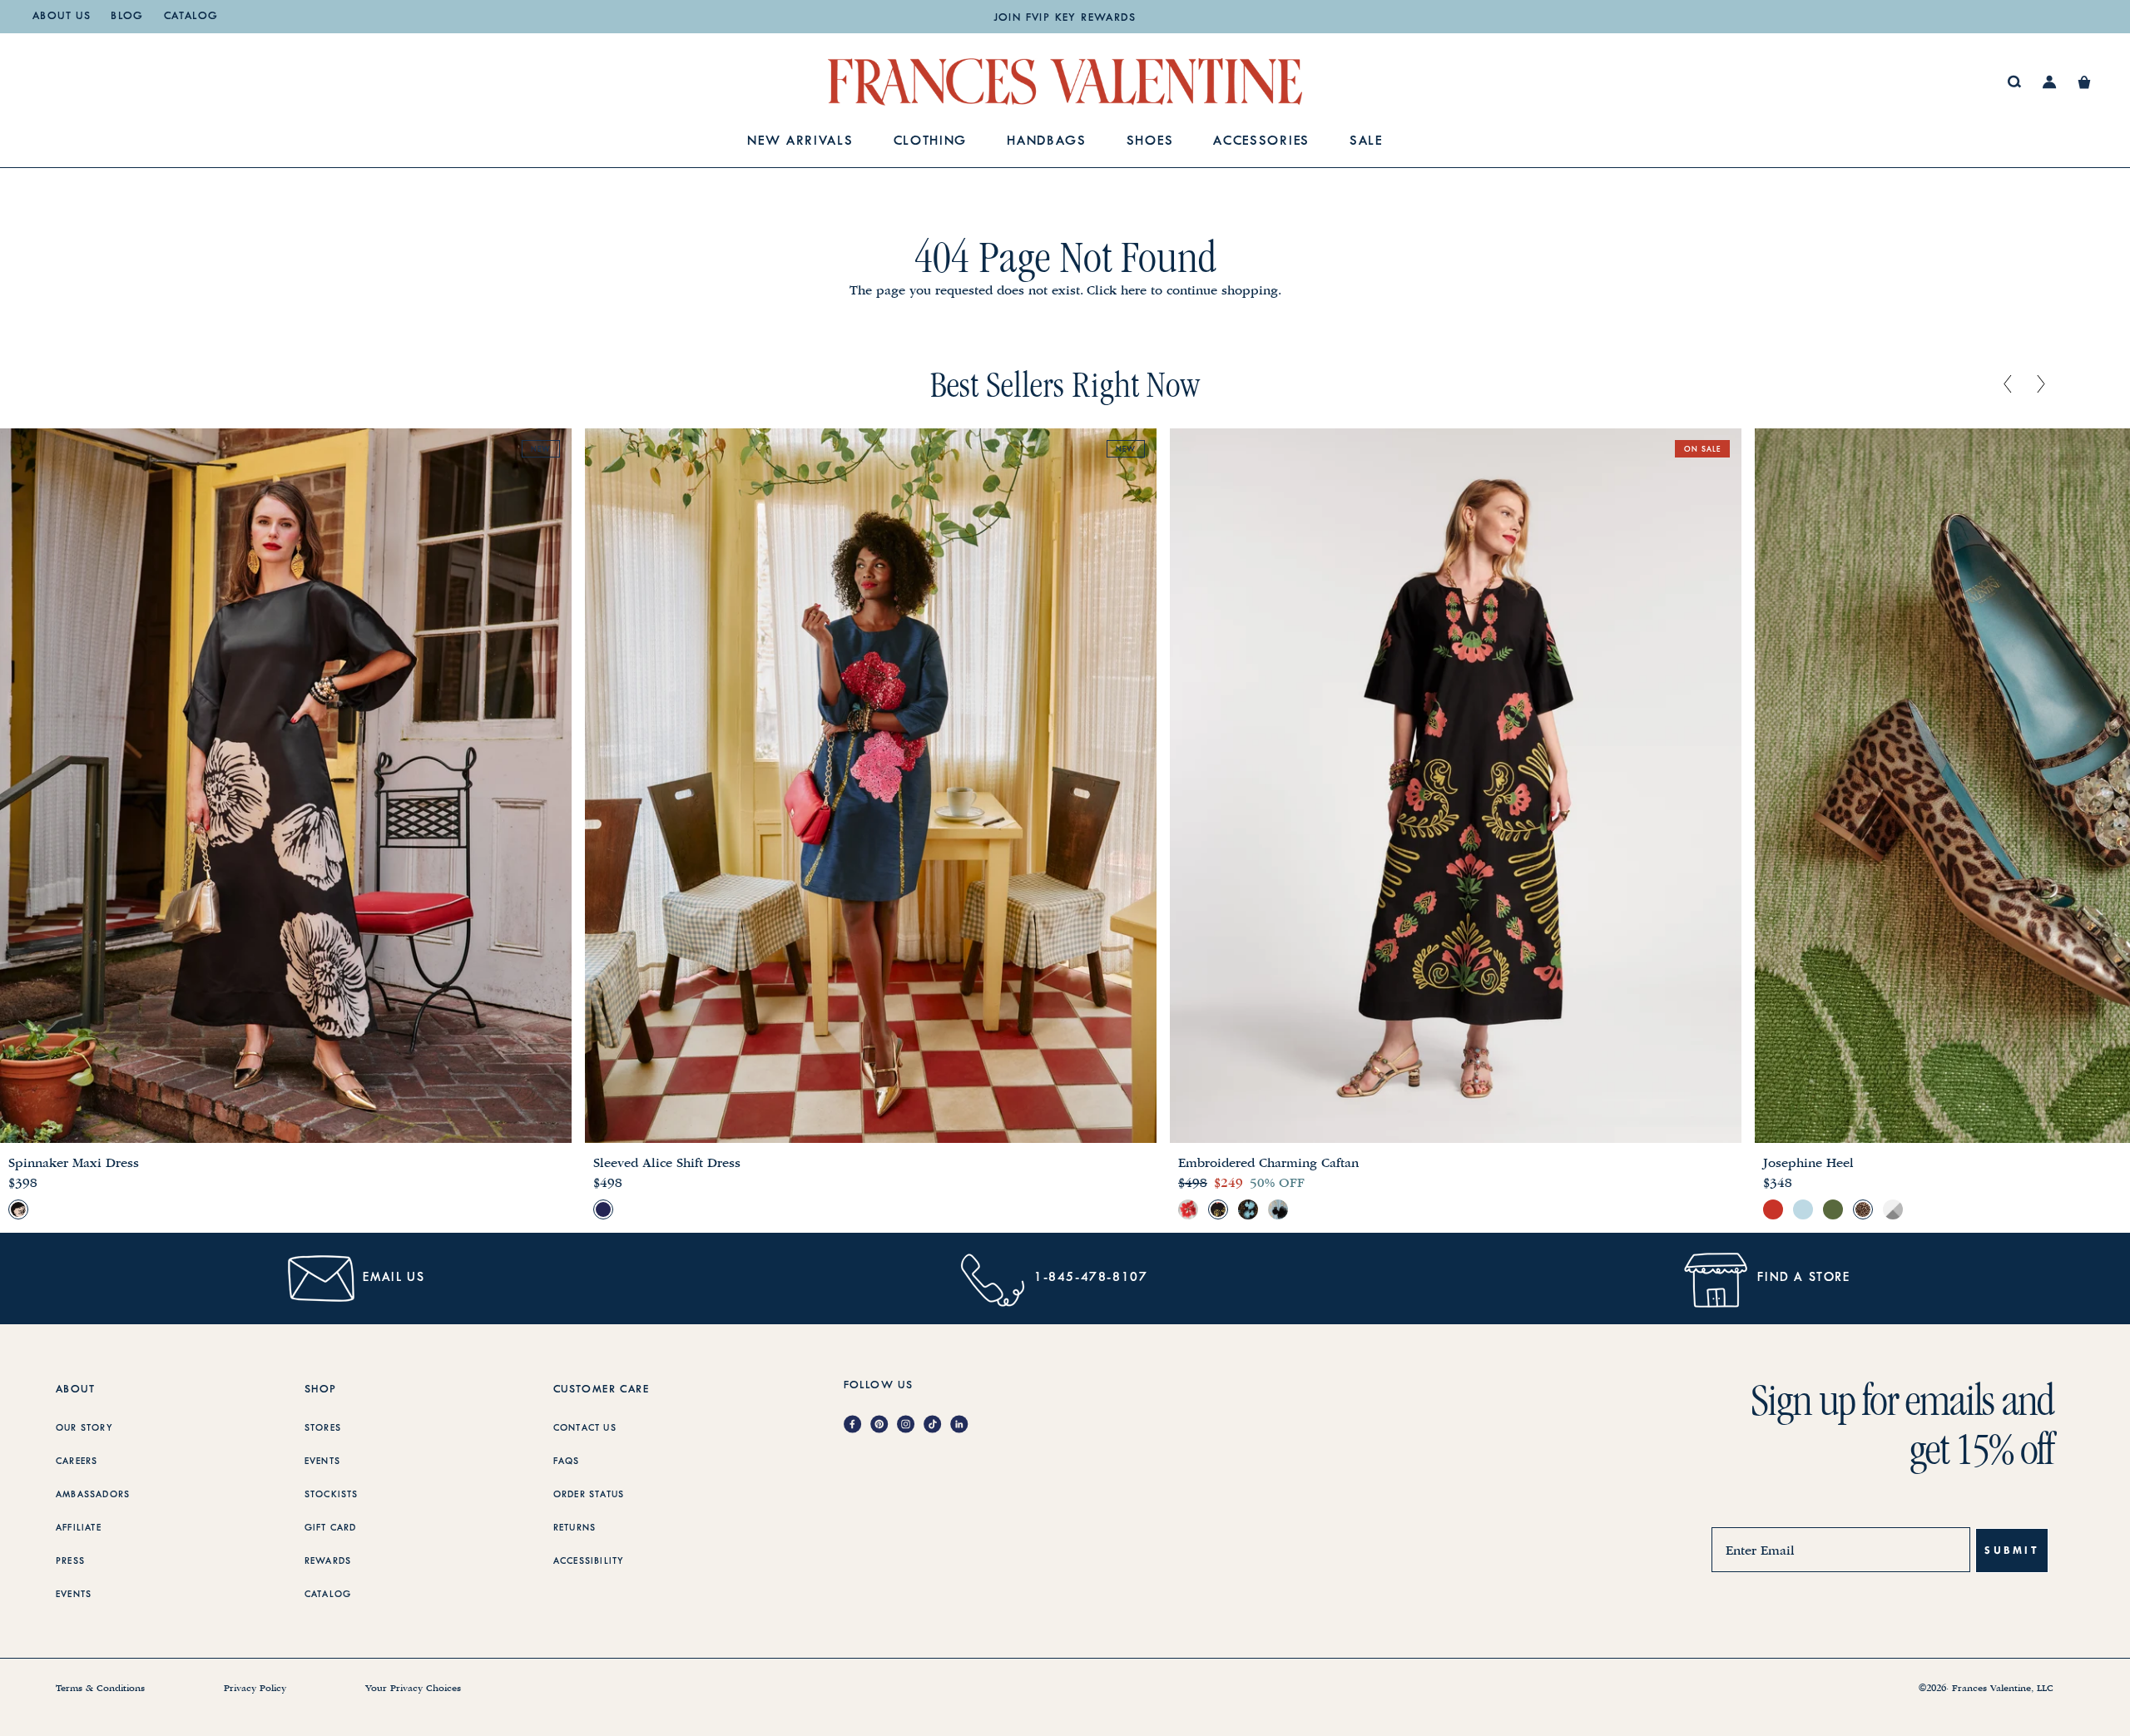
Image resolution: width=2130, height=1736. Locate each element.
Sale (1366, 142)
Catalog (191, 17)
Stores (323, 1428)
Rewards (328, 1561)
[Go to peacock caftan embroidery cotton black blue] (1248, 1209)
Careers (77, 1462)
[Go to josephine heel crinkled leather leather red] (1773, 1209)
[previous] (2008, 385)
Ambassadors (93, 1495)
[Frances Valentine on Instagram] (910, 1425)
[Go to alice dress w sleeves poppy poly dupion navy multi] (603, 1209)
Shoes (1150, 142)
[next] (2041, 385)
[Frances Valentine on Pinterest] (884, 1425)
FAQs (567, 1462)
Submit (2012, 1550)
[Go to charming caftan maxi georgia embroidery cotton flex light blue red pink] (1188, 1209)
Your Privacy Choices (413, 1689)
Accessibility (589, 1561)
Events (74, 1595)
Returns (575, 1528)
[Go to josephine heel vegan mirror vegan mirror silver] (1893, 1209)
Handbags (1047, 142)
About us (62, 17)
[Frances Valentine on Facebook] (857, 1425)
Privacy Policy (255, 1689)
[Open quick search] (2015, 82)
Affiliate (79, 1528)
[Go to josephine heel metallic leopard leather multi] (1863, 1209)
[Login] (2050, 82)
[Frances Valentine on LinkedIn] (963, 1425)
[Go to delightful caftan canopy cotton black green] (1218, 1209)
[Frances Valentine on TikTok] (937, 1425)
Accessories (1261, 142)
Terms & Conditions (100, 1689)
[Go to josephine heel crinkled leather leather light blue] (1803, 1209)
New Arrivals (800, 142)
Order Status (589, 1495)
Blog (127, 17)
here (1134, 290)
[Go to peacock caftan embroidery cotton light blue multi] (1278, 1209)
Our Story (84, 1428)
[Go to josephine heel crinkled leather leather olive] (1833, 1209)
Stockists (332, 1495)
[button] (2084, 82)
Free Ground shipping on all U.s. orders (1065, 18)
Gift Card (331, 1528)
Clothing (931, 142)
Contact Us (585, 1428)
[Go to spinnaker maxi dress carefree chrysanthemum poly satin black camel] (18, 1209)
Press (70, 1561)
